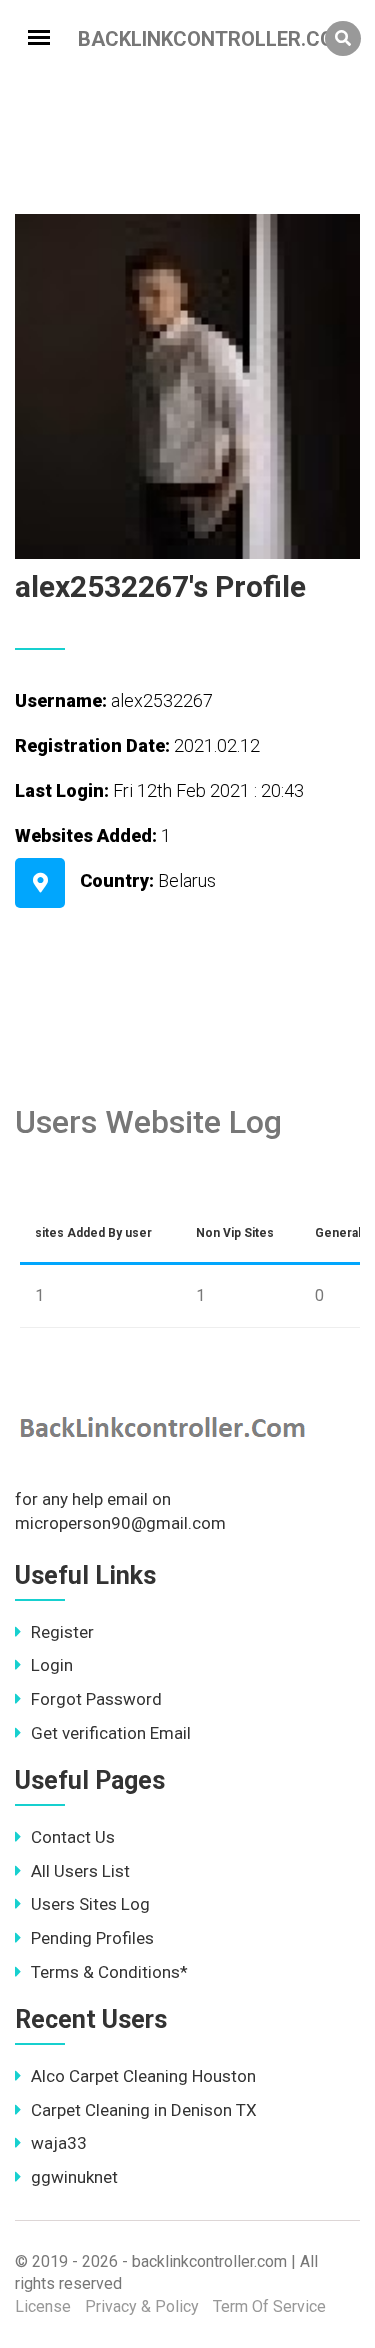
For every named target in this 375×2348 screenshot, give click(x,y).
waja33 (59, 2143)
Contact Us (73, 1837)
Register (62, 1632)
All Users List (80, 1871)
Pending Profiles (92, 1938)
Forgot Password (96, 1699)
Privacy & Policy (142, 2306)
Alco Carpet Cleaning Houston (143, 2076)
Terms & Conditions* (109, 1972)
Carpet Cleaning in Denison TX (144, 2110)
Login (52, 1665)
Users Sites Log (90, 1904)
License (43, 2306)
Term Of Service (269, 2306)
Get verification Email (111, 1733)
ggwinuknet (74, 2177)
